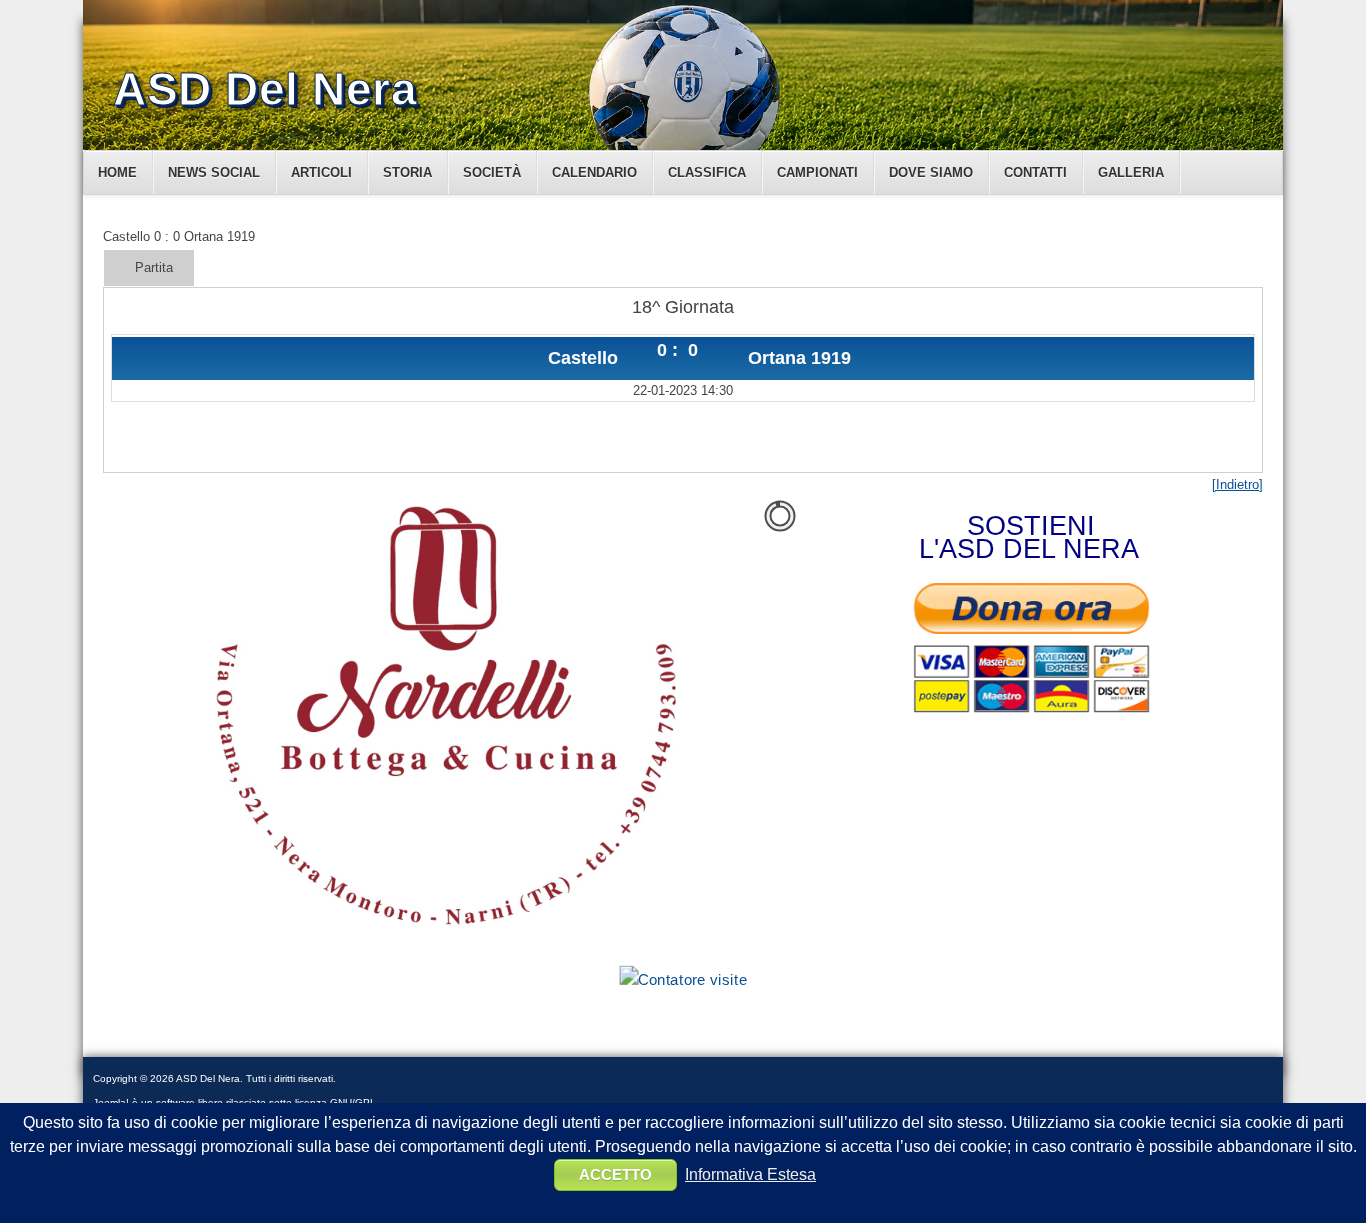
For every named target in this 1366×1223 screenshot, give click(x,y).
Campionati (817, 172)
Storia (407, 172)
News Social (214, 172)
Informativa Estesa (750, 1174)
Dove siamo (931, 172)
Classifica (707, 172)
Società (492, 172)
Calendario (594, 172)
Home (117, 172)
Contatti (1035, 172)
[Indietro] (1237, 484)
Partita (154, 267)
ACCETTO (615, 1174)
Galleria (1131, 172)
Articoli (321, 172)
